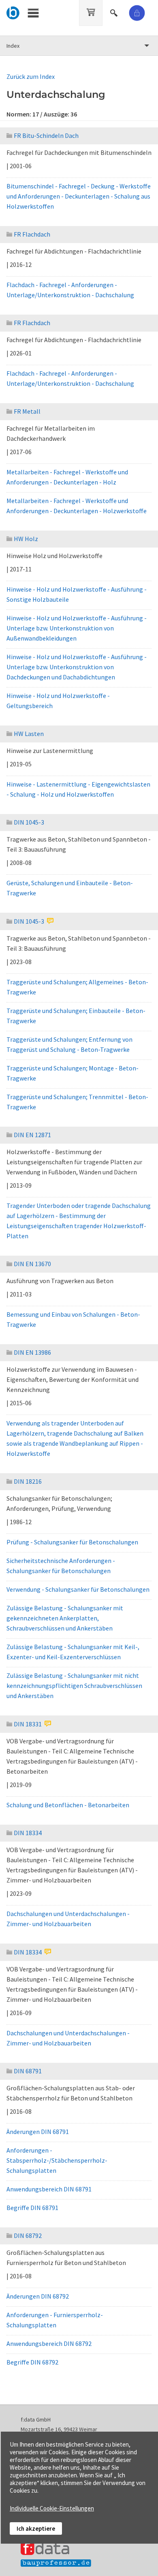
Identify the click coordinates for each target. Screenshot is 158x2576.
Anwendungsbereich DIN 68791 (49, 2189)
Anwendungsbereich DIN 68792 (49, 2343)
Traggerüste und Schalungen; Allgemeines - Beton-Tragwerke (77, 987)
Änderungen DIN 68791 (38, 2132)
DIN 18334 (28, 1833)
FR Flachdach (32, 234)
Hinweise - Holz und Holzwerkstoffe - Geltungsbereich (58, 701)
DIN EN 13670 (32, 1264)
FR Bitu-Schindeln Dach (46, 135)
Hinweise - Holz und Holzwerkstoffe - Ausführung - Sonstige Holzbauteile (77, 594)
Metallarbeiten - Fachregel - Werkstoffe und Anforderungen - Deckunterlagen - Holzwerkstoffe (77, 506)
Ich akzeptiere (36, 2528)
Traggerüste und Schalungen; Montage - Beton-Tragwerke (73, 1073)
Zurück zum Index (31, 76)
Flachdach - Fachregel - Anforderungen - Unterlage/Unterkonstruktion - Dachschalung (70, 290)
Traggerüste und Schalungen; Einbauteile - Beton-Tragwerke (76, 1016)
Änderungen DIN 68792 (38, 2296)
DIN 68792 (28, 2235)
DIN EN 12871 (32, 1135)
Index (13, 46)
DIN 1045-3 (29, 822)
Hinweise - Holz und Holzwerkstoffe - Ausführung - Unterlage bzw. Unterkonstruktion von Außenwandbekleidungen (77, 628)
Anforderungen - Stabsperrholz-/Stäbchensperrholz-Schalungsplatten (57, 2160)
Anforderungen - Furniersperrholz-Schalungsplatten (55, 2320)
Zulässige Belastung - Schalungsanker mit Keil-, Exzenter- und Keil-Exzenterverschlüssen (73, 1652)
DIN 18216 (28, 1481)
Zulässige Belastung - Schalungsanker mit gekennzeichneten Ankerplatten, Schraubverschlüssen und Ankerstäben (65, 1618)
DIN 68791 (28, 2071)
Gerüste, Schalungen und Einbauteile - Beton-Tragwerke (70, 888)
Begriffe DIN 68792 (32, 2362)
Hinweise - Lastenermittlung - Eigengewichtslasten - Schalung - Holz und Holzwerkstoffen (78, 789)
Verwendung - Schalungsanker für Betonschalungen (78, 1589)
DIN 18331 (28, 1724)
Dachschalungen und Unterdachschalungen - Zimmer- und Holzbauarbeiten (68, 1919)
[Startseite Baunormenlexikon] (13, 12)
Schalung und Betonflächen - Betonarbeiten (68, 1805)
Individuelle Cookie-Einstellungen (52, 2508)
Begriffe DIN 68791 (32, 2208)
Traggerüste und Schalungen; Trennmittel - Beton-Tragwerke (77, 1102)
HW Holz (26, 539)
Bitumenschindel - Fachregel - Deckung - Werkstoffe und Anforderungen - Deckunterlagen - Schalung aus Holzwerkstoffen (79, 196)
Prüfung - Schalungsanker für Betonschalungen (72, 1542)
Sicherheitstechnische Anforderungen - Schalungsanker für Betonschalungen (61, 1566)
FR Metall (27, 411)
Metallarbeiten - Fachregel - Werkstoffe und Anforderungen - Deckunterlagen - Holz (67, 477)
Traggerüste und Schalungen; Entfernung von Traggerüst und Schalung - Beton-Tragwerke (69, 1044)
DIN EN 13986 (32, 1352)
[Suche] (115, 12)
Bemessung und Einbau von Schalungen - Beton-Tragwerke (73, 1319)
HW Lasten (29, 734)
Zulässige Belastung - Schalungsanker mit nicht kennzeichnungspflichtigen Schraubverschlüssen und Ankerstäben (74, 1686)
